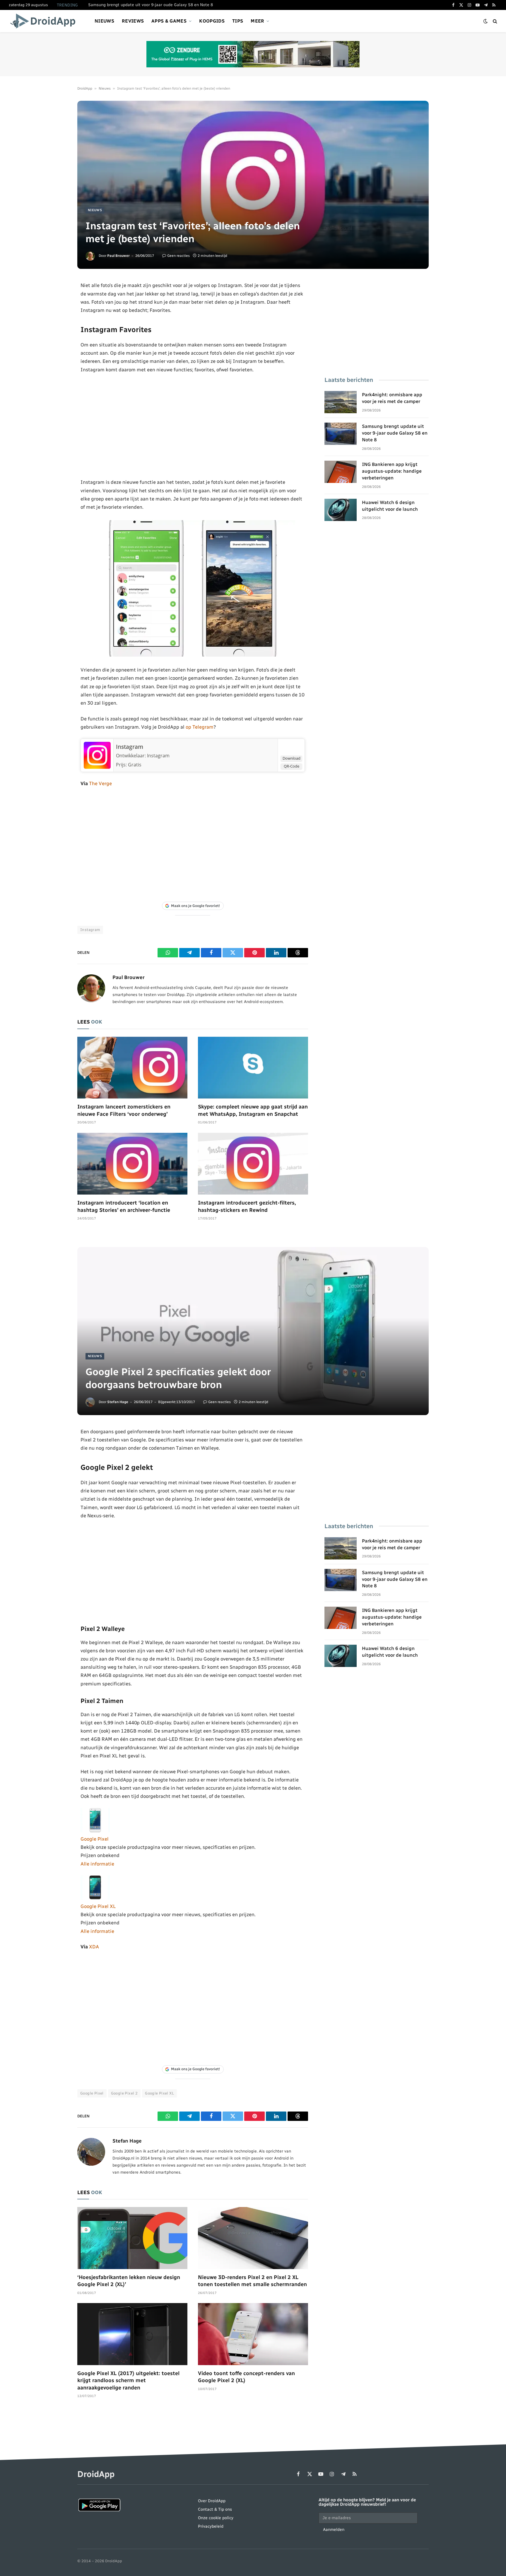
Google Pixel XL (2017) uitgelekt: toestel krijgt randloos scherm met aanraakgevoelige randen (128, 2381)
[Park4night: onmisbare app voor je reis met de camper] (341, 402)
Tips (238, 21)
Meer (257, 21)
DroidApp (85, 88)
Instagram (130, 747)
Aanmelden (334, 2530)
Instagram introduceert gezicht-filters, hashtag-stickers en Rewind (247, 1206)
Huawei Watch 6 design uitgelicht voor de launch (390, 506)
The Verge (100, 783)
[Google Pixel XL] (95, 1898)
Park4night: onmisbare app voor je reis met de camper (392, 398)
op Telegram (200, 727)
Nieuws (104, 21)
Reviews (133, 21)
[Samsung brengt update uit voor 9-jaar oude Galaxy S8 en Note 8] (341, 434)
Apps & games (169, 21)
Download (292, 758)
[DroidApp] (45, 21)
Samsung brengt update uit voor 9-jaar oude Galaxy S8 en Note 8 (151, 5)
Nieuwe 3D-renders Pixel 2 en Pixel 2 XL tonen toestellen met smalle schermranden (252, 2281)
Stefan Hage (118, 1402)
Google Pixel (95, 1839)
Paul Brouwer (118, 256)
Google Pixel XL (98, 1906)
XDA (94, 1947)
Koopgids (212, 21)
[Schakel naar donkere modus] (486, 21)
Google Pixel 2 (124, 2093)
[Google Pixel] (95, 1831)
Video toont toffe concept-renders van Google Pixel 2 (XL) (246, 2377)
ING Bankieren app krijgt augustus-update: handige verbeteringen (392, 471)
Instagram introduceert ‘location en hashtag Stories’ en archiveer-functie (124, 1206)
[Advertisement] (193, 426)
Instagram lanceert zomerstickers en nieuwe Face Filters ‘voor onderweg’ (124, 1110)
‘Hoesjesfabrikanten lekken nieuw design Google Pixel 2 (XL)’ (129, 2281)
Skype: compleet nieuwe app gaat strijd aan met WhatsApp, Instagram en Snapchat (253, 1110)
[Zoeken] (494, 21)
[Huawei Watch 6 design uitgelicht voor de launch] (341, 510)
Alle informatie (97, 1864)
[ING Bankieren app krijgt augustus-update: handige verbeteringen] (341, 472)
